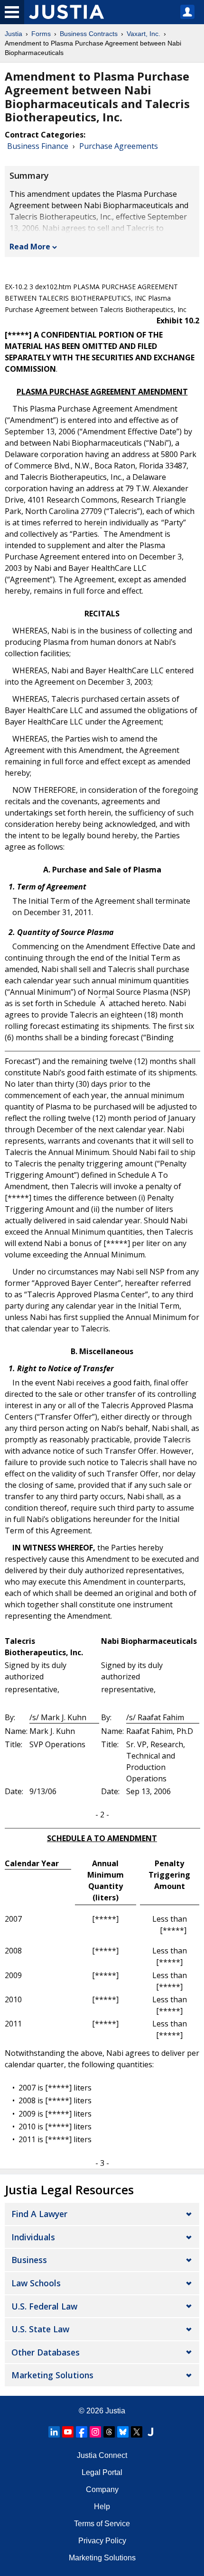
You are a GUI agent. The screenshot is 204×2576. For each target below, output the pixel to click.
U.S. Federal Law (44, 2306)
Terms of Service (102, 2524)
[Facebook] (82, 2432)
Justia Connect (102, 2455)
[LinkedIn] (54, 2432)
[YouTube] (68, 2432)
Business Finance (38, 146)
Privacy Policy (102, 2541)
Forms (41, 34)
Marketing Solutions (52, 2375)
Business (29, 2260)
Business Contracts (89, 34)
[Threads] (109, 2432)
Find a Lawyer (39, 2214)
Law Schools (36, 2283)
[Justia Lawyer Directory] (150, 2432)
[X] (137, 2432)
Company (102, 2489)
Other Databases (46, 2352)
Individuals (33, 2237)
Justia (14, 34)
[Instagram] (95, 2432)
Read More (30, 247)
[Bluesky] (123, 2432)
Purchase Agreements (119, 146)
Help (102, 2507)
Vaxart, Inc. (144, 34)
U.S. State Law (40, 2329)
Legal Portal (102, 2472)
